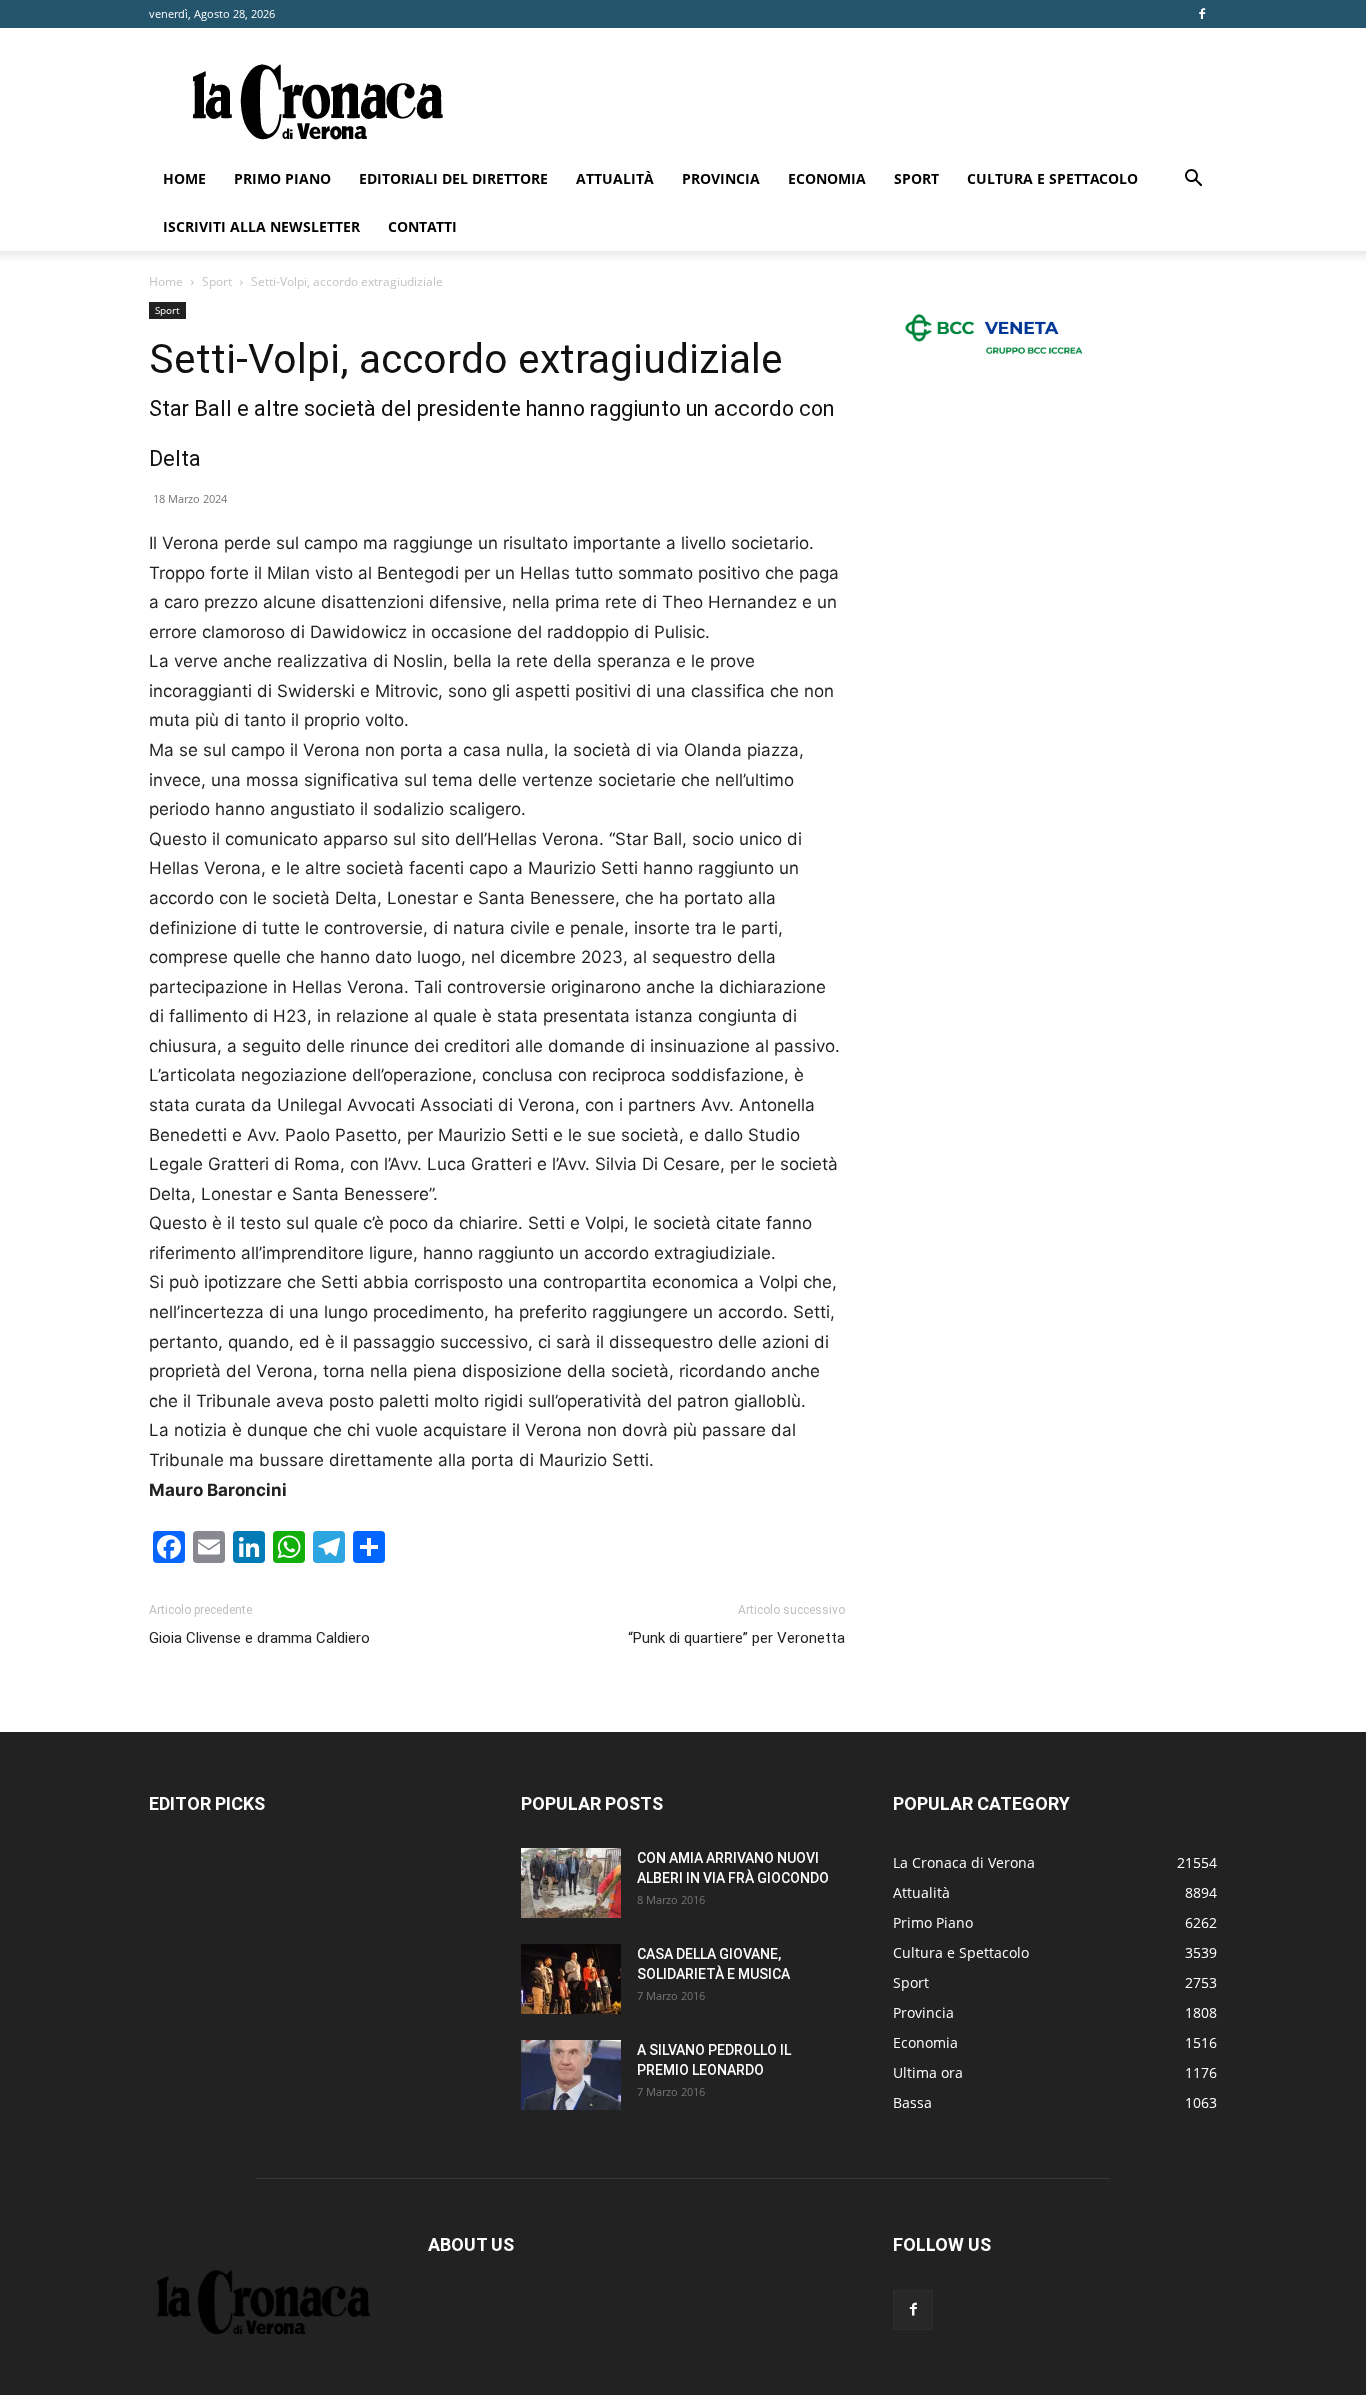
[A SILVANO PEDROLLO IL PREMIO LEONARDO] (571, 2075)
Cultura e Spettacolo (1052, 178)
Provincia (721, 178)
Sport (916, 178)
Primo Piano (282, 178)
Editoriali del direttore (453, 178)
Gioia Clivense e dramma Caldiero (259, 1638)
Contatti (422, 226)
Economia (827, 178)
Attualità (615, 178)
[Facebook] (1202, 14)
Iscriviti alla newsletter (261, 226)
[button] (1193, 180)
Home (184, 178)
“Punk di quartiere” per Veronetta (736, 1638)
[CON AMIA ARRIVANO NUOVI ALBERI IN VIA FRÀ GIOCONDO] (571, 1883)
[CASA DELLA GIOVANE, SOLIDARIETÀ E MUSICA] (571, 1979)
